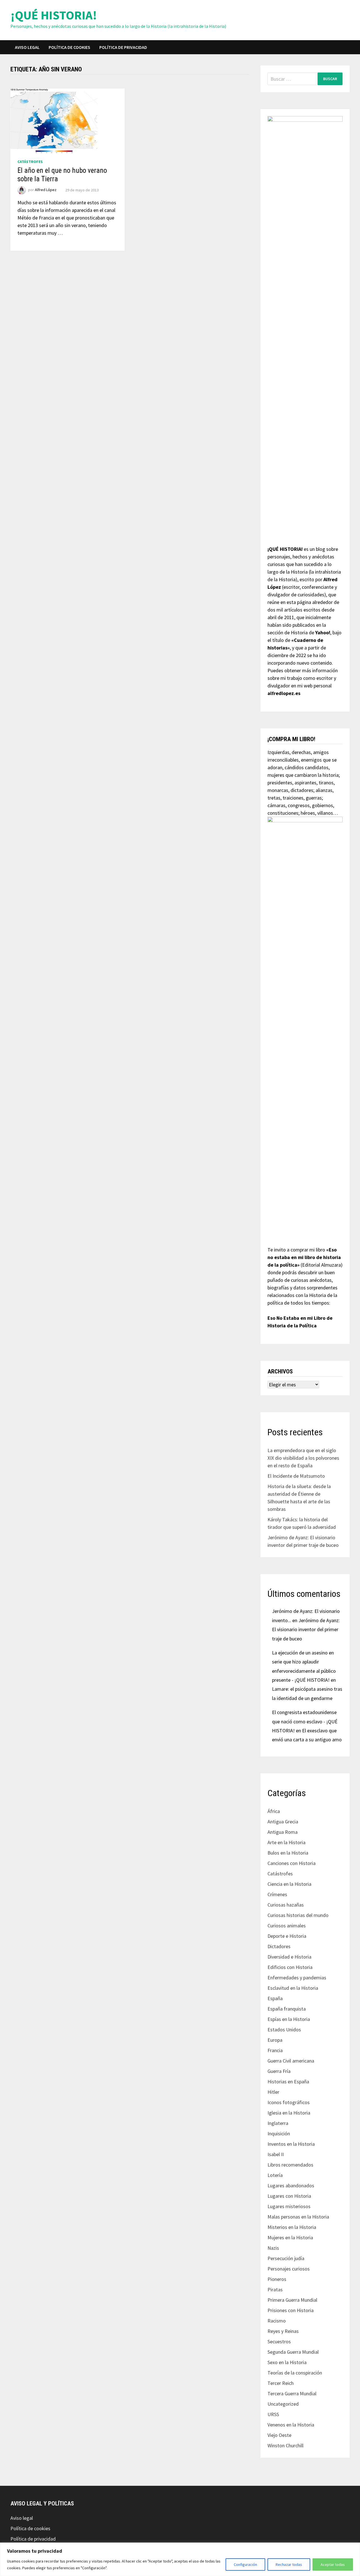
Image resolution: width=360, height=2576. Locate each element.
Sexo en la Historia (287, 2362)
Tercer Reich (281, 2383)
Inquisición (279, 2134)
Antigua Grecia (283, 1822)
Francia (275, 2050)
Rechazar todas (289, 2564)
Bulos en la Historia (288, 1853)
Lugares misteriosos (289, 2206)
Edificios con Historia (290, 1967)
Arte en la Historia (286, 1842)
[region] (180, 2559)
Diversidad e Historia (289, 1957)
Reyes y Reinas (283, 2331)
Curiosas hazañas (286, 1905)
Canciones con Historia (292, 1863)
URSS (273, 2414)
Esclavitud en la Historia (293, 1988)
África (274, 1811)
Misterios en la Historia (292, 2227)
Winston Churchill (285, 2445)
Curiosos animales (287, 1926)
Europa (275, 2040)
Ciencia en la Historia (289, 1884)
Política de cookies (69, 47)
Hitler (273, 2092)
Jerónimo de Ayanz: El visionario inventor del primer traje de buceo (306, 1629)
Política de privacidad (123, 47)
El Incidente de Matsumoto (296, 1476)
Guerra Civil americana (291, 2061)
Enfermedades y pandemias (297, 1978)
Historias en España (288, 2082)
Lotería (275, 2175)
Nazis (273, 2248)
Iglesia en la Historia (289, 2113)
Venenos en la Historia (291, 2425)
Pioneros (277, 2279)
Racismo (277, 2321)
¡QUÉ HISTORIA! (54, 15)
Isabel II (276, 2154)
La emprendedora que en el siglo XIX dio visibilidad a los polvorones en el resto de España (303, 1458)
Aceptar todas (333, 2564)
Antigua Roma (283, 1832)
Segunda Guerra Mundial (293, 2352)
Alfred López (46, 190)
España (275, 1998)
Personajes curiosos (289, 2269)
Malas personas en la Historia (298, 2217)
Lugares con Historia (289, 2196)
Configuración (245, 2564)
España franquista (287, 2009)
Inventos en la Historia (291, 2144)
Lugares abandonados (291, 2185)
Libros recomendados (290, 2165)
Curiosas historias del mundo (298, 1915)
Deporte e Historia (287, 1936)
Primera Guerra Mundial (292, 2300)
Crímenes (277, 1894)
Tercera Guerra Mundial (292, 2393)
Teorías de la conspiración (295, 2373)
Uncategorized (283, 2404)
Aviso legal (27, 47)
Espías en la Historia (289, 2019)
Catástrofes (30, 162)
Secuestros (279, 2341)
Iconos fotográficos (289, 2102)
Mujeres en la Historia (290, 2237)
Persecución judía (286, 2258)
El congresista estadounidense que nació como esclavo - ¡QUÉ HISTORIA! (305, 1721)
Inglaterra (278, 2123)
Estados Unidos (284, 2030)
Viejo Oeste (279, 2435)
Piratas (275, 2289)
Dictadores (279, 1946)
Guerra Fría (279, 2071)
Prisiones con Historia (291, 2310)
